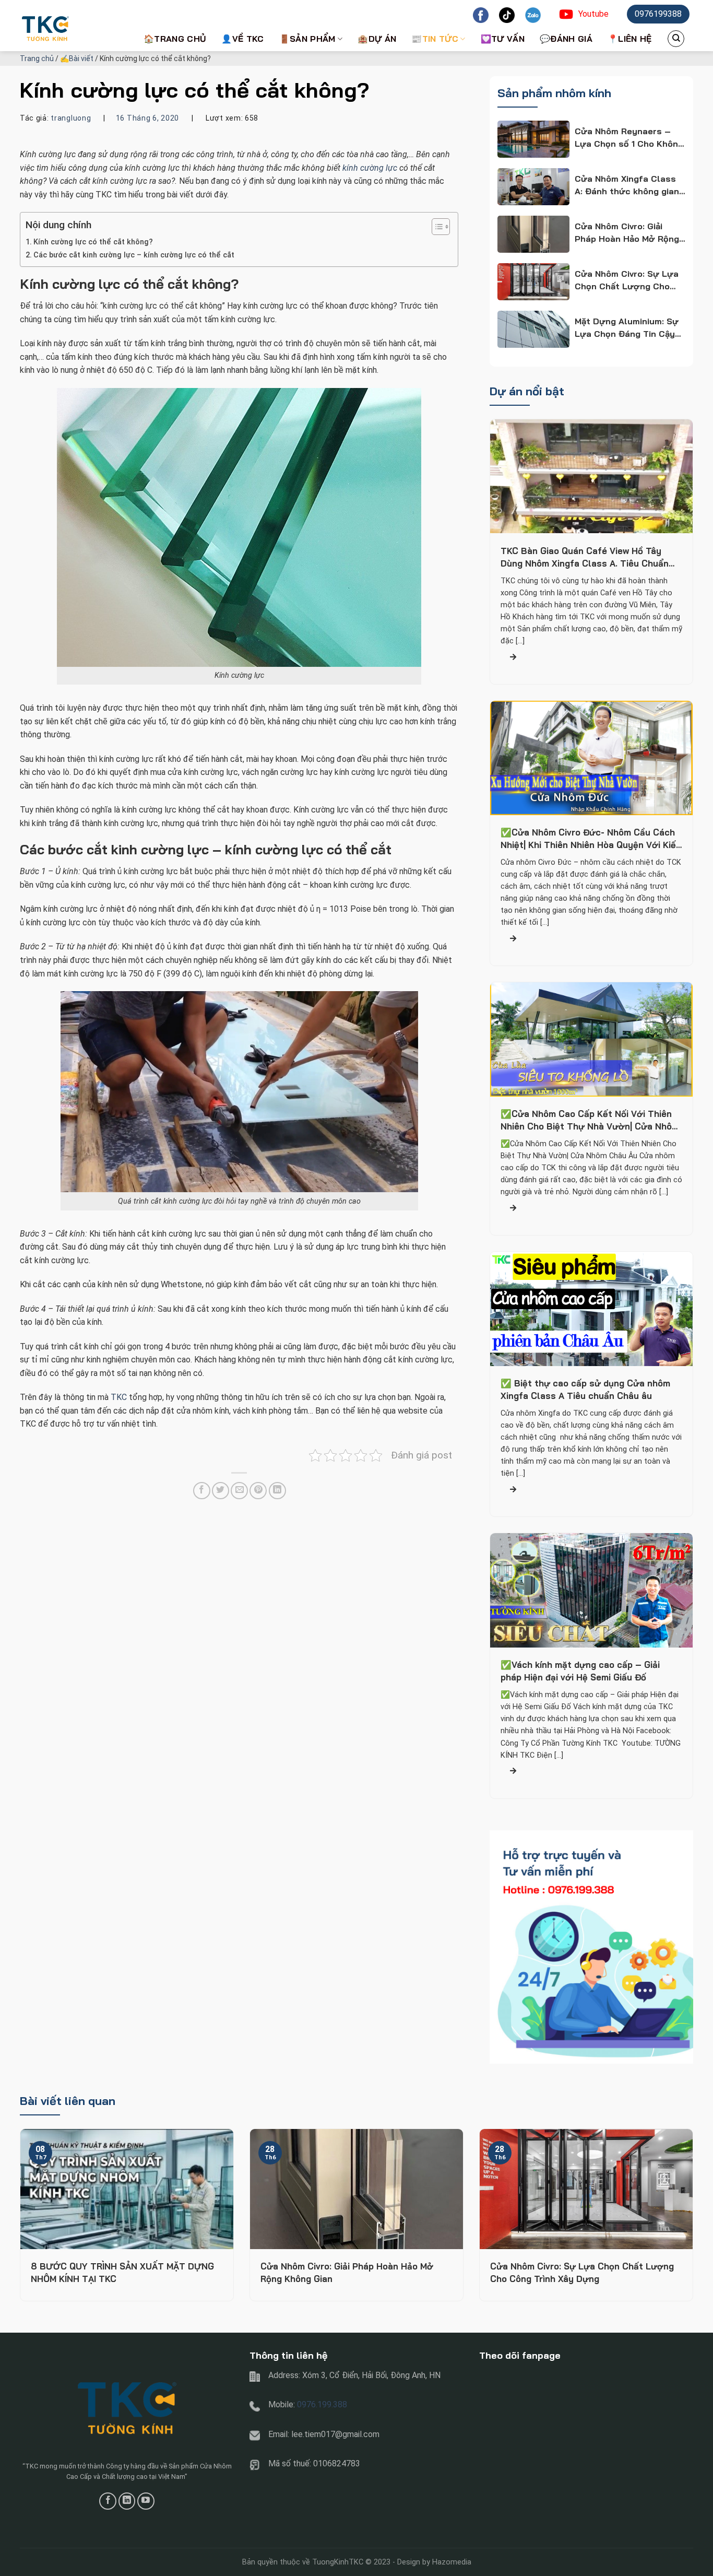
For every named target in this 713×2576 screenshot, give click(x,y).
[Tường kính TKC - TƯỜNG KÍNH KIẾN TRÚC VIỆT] (72, 26)
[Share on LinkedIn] (277, 1491)
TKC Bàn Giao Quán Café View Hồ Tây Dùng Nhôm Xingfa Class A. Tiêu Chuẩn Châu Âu (585, 557)
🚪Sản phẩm (307, 39)
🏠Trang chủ (175, 39)
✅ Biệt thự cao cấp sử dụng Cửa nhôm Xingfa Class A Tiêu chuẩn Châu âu (585, 1390)
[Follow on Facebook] (108, 2501)
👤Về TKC (242, 39)
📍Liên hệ (630, 39)
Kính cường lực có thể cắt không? (93, 242)
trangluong (71, 118)
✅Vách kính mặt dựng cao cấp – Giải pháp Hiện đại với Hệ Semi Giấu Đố (580, 1671)
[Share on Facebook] (202, 1491)
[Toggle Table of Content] (436, 227)
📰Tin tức (435, 39)
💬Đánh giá (566, 39)
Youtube (593, 14)
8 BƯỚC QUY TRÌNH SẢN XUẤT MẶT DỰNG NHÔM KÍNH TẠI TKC (122, 2272)
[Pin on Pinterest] (258, 1491)
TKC (119, 1397)
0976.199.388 (322, 2404)
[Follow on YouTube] (146, 2501)
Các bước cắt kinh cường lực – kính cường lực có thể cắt (134, 255)
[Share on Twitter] (221, 1491)
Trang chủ (37, 58)
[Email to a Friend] (239, 1491)
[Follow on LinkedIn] (127, 2501)
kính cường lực (370, 168)
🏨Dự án (377, 39)
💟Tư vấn (503, 39)
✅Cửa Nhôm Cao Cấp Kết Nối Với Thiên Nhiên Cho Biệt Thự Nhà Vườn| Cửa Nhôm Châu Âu (590, 1121)
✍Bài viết (77, 58)
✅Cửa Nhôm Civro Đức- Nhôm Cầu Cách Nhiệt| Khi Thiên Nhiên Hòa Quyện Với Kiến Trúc (591, 839)
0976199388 (658, 14)
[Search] (676, 39)
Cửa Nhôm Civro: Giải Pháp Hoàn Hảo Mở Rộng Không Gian (347, 2272)
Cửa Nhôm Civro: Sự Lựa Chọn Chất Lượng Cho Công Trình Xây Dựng (582, 2272)
